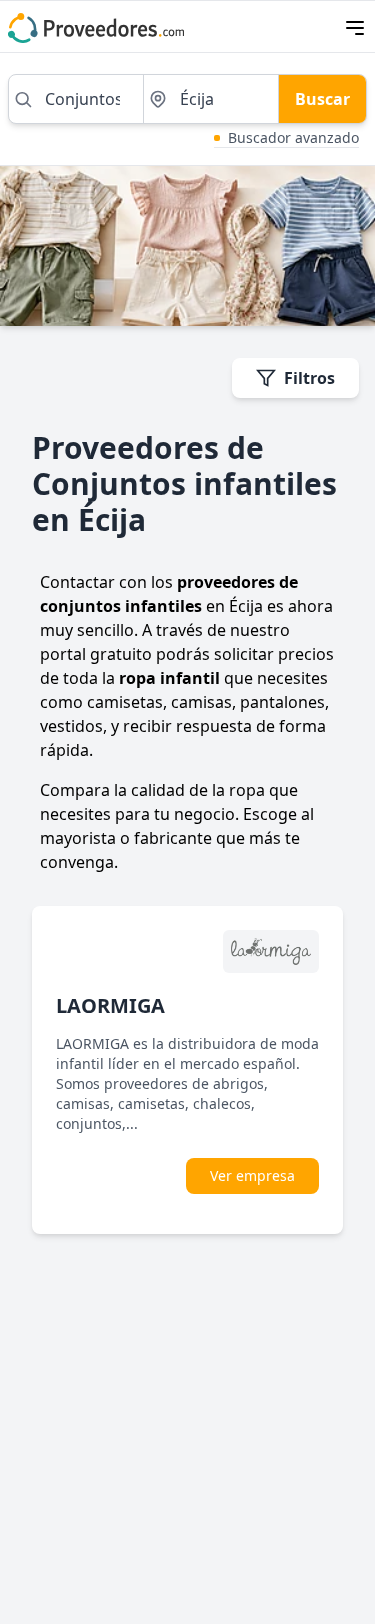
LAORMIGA (110, 1005)
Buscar (322, 99)
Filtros (309, 378)
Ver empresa (252, 1175)
